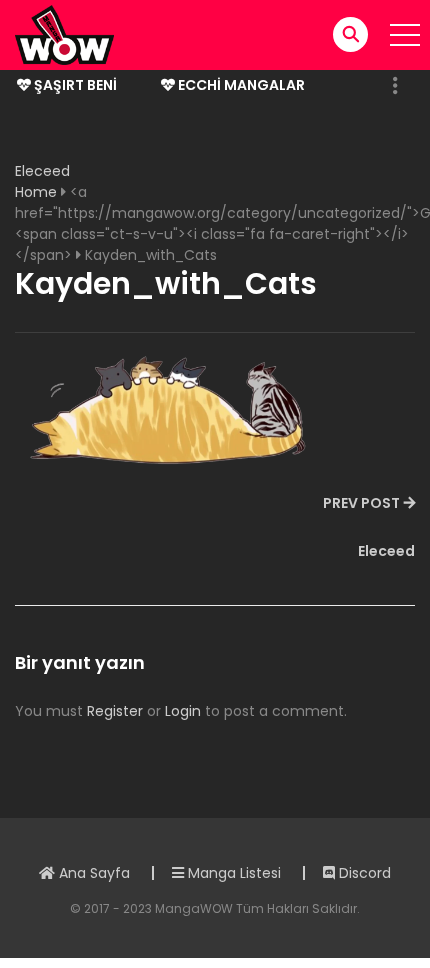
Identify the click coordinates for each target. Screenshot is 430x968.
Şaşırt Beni (74, 85)
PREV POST (361, 503)
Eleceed (42, 171)
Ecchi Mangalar (240, 85)
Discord (363, 873)
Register (115, 711)
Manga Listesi (232, 873)
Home (36, 192)
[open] (405, 35)
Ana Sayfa (92, 873)
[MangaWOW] (64, 34)
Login (183, 711)
